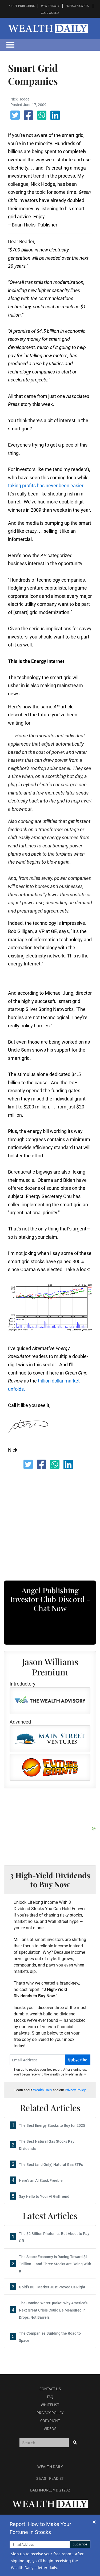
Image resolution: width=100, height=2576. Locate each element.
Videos (50, 2429)
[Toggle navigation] (10, 45)
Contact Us (50, 2389)
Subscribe (78, 2060)
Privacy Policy (75, 2090)
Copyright (50, 2421)
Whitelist (50, 2405)
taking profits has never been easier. (46, 486)
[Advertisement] (53, 1520)
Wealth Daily (43, 2090)
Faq (50, 2397)
